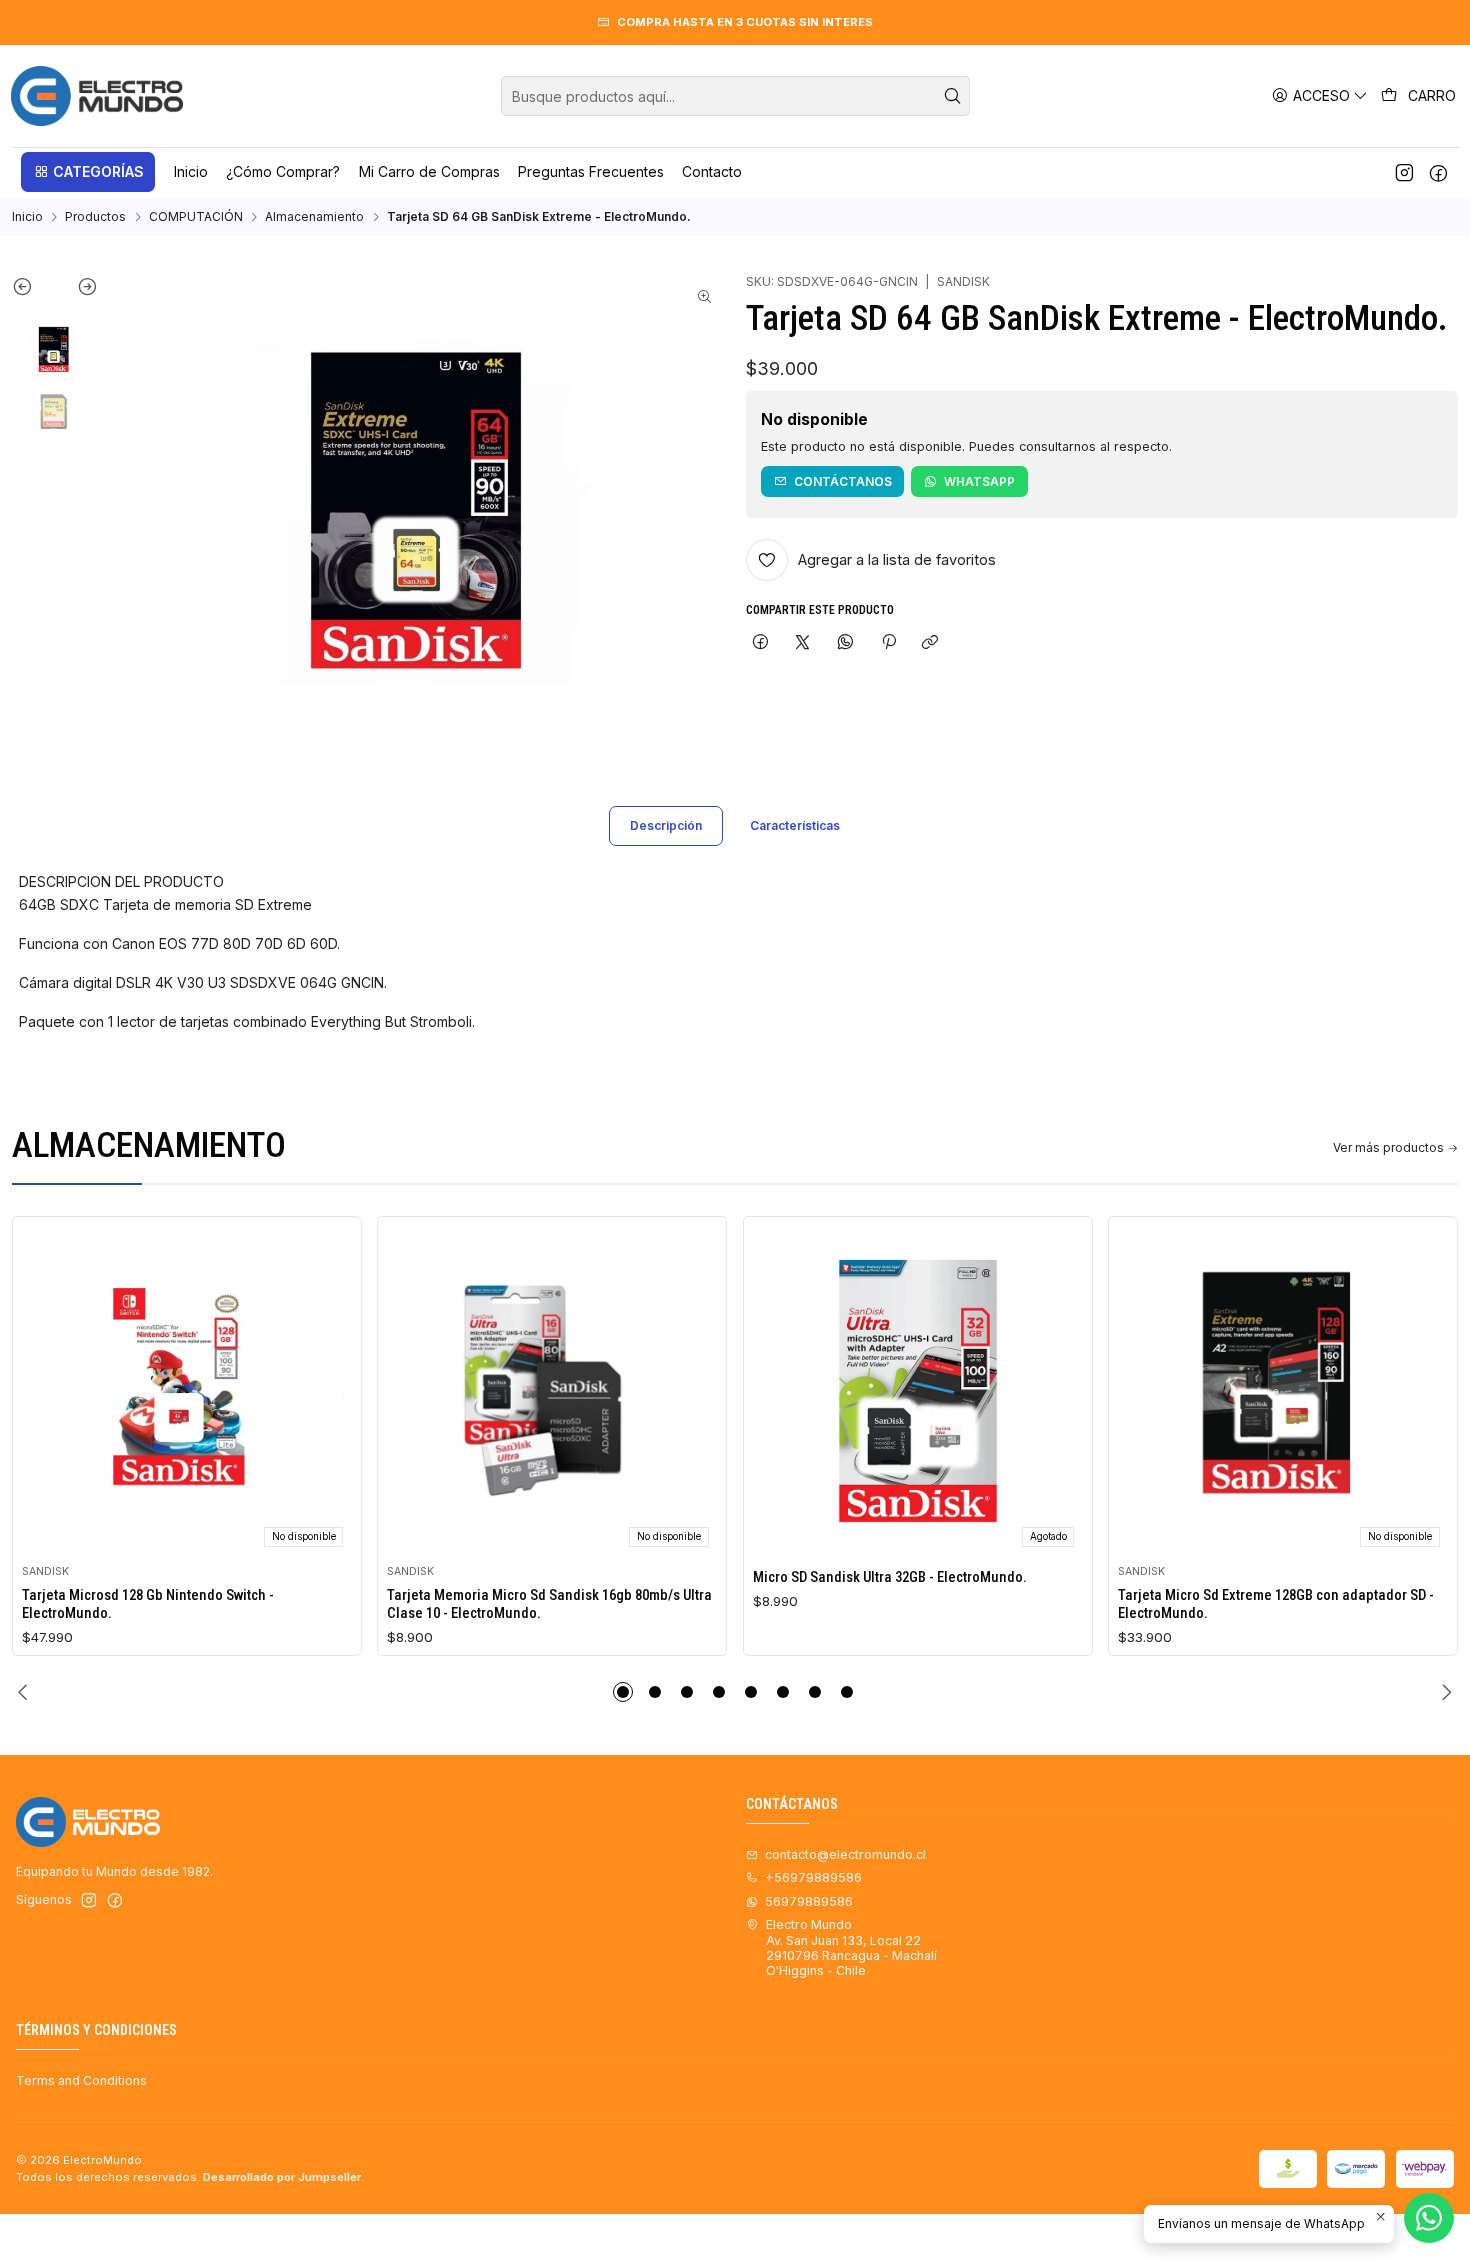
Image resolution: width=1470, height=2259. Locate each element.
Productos (95, 217)
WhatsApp (979, 481)
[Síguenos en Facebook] (1438, 172)
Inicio (27, 217)
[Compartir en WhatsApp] (846, 642)
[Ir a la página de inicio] (97, 96)
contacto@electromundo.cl (845, 1854)
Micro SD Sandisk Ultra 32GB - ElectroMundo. (890, 1577)
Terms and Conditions (81, 2080)
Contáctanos (843, 481)
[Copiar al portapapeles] (930, 642)
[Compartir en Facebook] (761, 642)
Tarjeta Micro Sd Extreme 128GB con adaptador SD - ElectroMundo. (1276, 1604)
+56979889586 (813, 1877)
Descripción (666, 825)
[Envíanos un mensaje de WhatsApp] (1429, 2218)
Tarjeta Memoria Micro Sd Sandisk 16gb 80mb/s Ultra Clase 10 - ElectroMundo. (549, 1604)
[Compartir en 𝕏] (803, 642)
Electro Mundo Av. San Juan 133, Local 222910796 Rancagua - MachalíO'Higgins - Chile (851, 1947)
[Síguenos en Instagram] (1404, 172)
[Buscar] (953, 96)
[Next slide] (76, 291)
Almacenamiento (314, 217)
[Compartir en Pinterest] (888, 642)
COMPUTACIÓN (196, 217)
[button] (88, 172)
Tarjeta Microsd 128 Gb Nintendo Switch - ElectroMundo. (148, 1604)
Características (795, 825)
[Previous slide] (33, 291)
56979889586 (809, 1901)
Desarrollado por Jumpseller (282, 2177)
